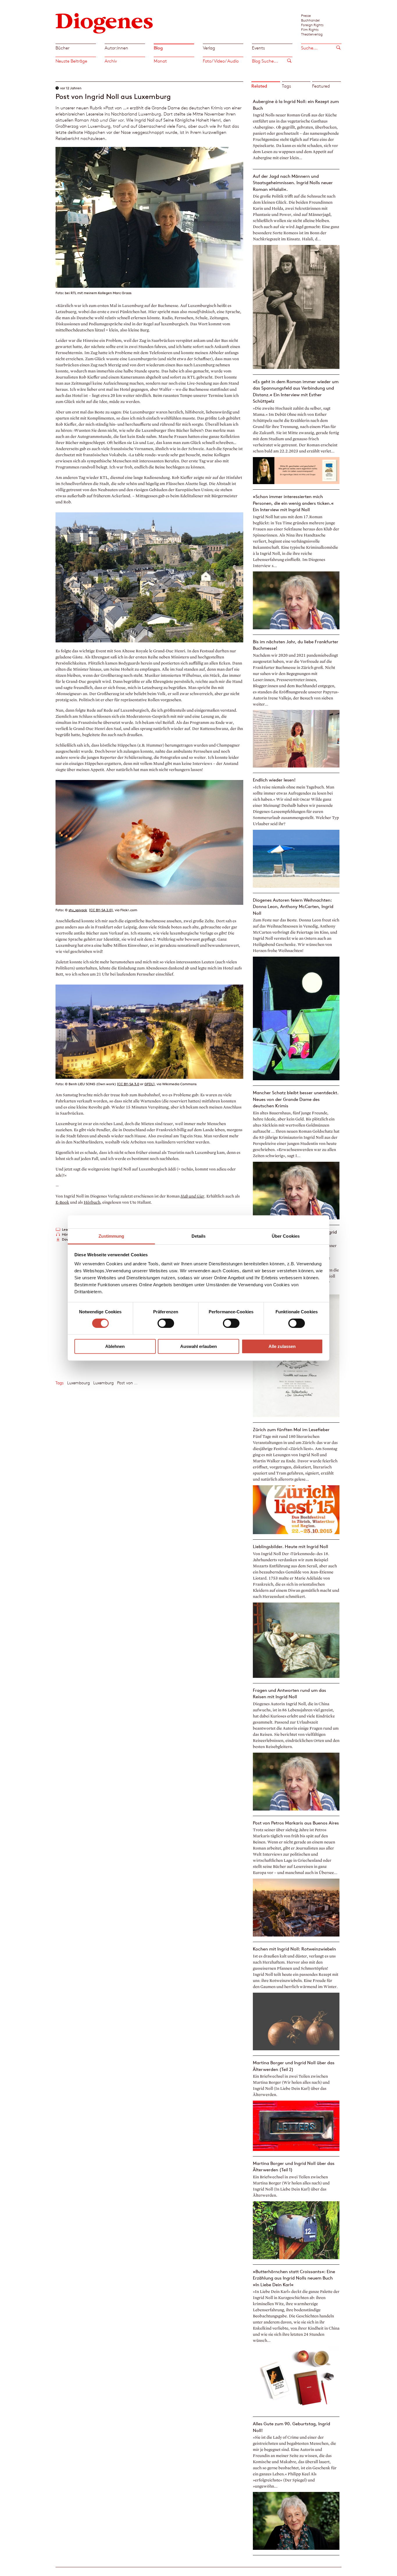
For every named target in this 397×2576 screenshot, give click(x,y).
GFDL (149, 1084)
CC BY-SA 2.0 (101, 910)
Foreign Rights (312, 25)
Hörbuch (92, 1202)
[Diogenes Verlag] (104, 23)
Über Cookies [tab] (286, 1236)
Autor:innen (116, 48)
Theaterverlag (312, 34)
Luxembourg (78, 1383)
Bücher (62, 48)
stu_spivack (78, 910)
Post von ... (127, 1383)
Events (258, 48)
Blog (158, 48)
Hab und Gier (192, 1196)
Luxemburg (103, 1383)
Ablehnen (115, 1346)
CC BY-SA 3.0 (129, 1084)
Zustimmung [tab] (111, 1236)
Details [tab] (199, 1236)
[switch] (166, 1323)
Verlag (209, 48)
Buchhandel (310, 20)
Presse (306, 15)
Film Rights (310, 29)
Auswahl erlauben (199, 1346)
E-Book (62, 1202)
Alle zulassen (282, 1346)
